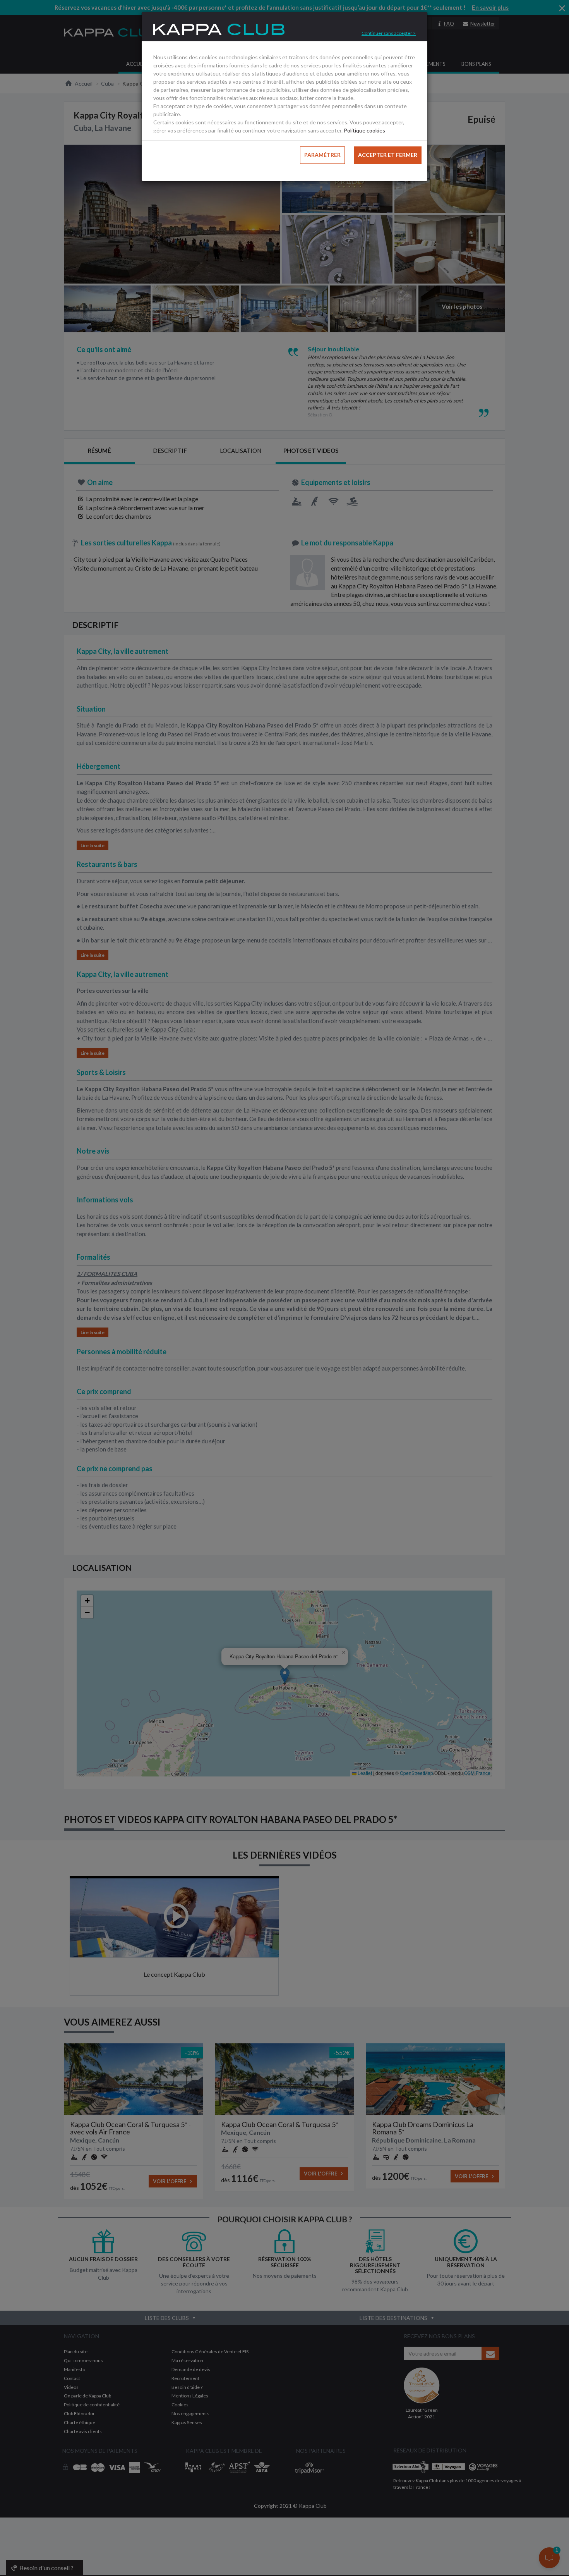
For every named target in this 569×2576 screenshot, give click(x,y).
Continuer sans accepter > (389, 33)
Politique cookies (364, 130)
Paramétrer (322, 155)
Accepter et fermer (388, 155)
